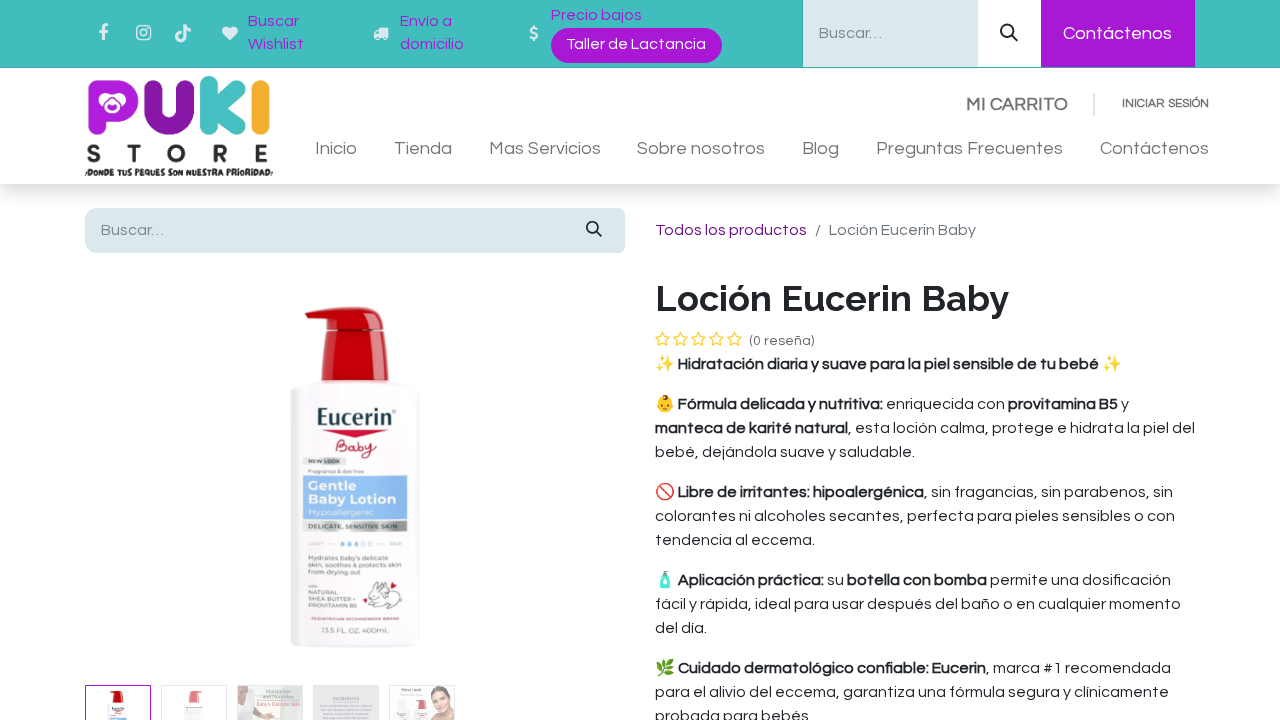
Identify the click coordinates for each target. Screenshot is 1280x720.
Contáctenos (1117, 33)
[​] (383, 34)
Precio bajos (596, 15)
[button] (125, 477)
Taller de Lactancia (636, 44)
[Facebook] (103, 33)
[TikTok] (183, 33)
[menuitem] (336, 148)
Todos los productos (731, 230)
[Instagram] (143, 33)
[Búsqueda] (1009, 33)
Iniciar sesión (1165, 103)
